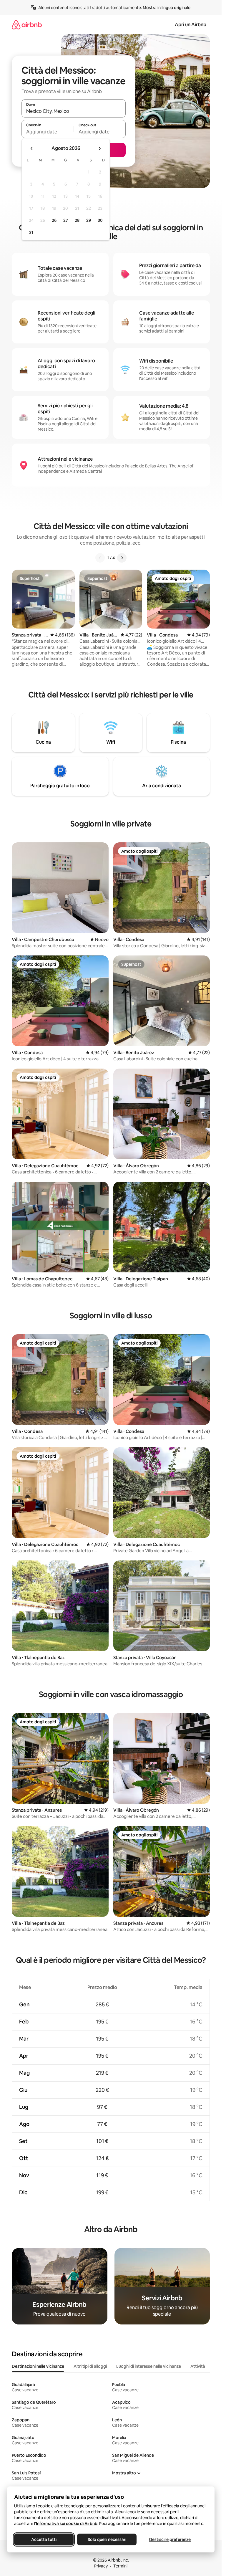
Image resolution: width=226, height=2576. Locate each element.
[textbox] (48, 132)
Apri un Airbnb (191, 25)
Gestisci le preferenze (170, 2539)
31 (31, 232)
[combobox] (74, 111)
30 (100, 220)
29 (89, 220)
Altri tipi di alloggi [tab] (90, 2366)
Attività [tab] (198, 2366)
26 (54, 220)
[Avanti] (122, 558)
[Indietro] (100, 558)
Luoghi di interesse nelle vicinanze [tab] (149, 2366)
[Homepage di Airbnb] (27, 25)
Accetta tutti (44, 2539)
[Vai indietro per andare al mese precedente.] (32, 148)
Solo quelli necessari (107, 2539)
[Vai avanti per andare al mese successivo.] (99, 148)
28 (77, 220)
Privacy (101, 2566)
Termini (120, 2566)
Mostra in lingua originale (167, 8)
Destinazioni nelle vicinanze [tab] (38, 2366)
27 (66, 220)
